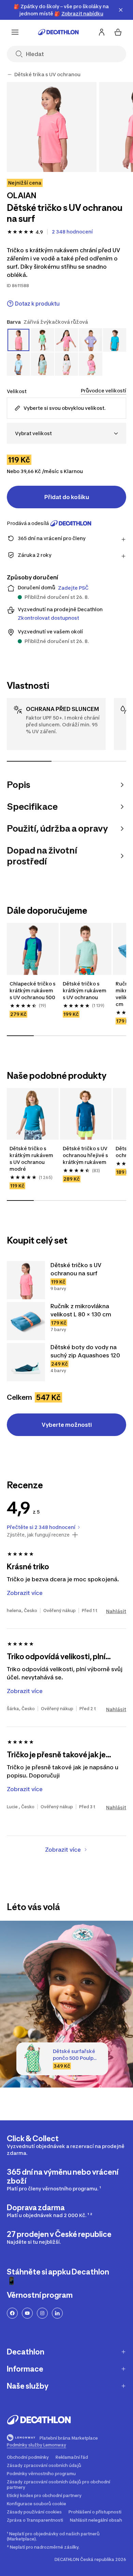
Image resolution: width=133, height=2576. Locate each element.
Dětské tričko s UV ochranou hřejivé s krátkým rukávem (86, 1155)
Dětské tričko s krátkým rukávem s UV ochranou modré (32, 1159)
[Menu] (15, 32)
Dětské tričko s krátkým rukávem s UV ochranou (85, 990)
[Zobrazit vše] (10, 75)
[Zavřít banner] (121, 10)
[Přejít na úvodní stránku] (58, 32)
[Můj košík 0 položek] (118, 32)
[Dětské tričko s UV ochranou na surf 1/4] (52, 127)
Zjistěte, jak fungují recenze (38, 1535)
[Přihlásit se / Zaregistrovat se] (102, 32)
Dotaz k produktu (37, 304)
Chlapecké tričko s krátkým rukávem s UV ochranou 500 (33, 990)
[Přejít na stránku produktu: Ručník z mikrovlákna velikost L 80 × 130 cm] (26, 1321)
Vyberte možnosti (67, 1425)
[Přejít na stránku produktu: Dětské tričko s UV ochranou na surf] (26, 1280)
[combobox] (66, 433)
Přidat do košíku (67, 497)
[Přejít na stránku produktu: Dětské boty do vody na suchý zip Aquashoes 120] (26, 1362)
